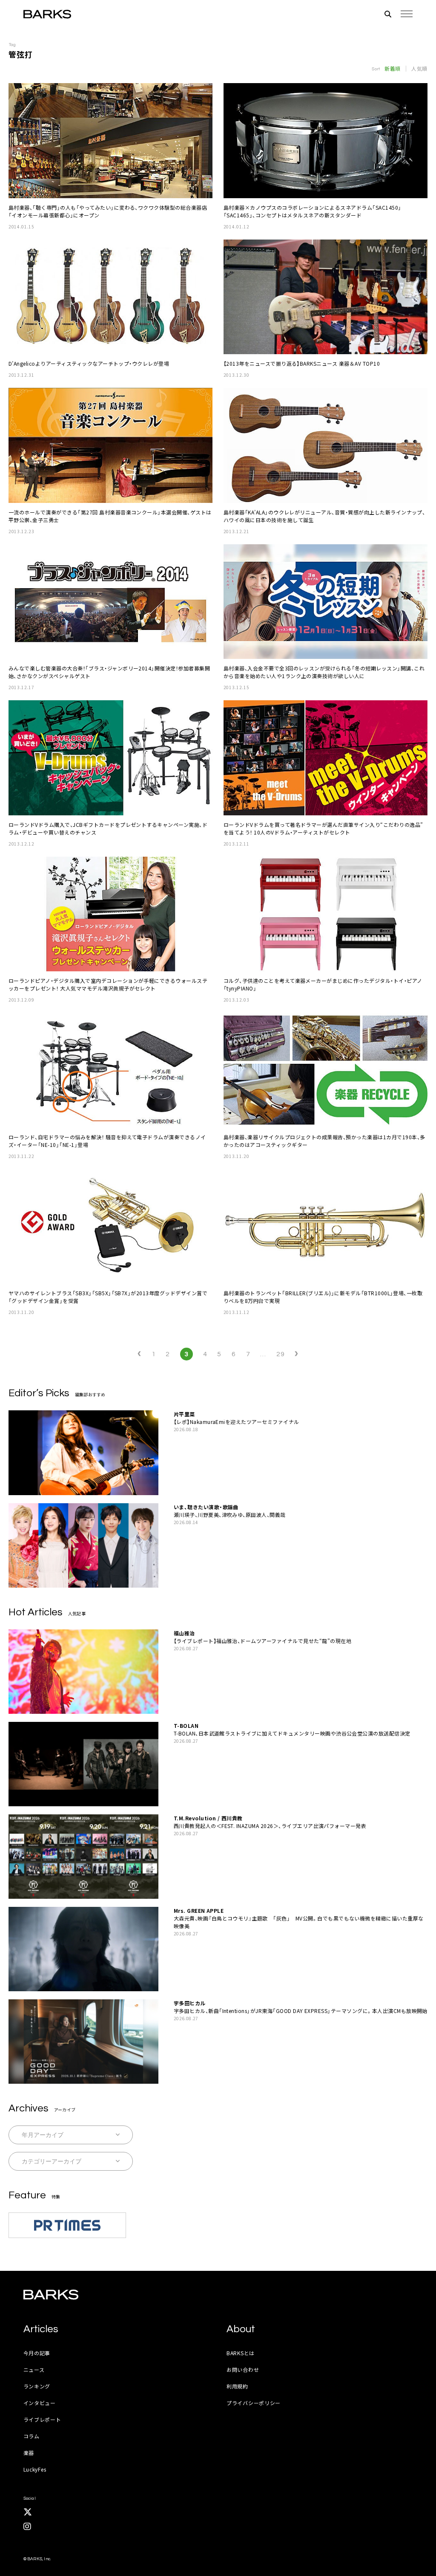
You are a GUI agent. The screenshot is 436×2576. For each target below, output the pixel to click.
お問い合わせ (243, 2370)
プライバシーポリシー (254, 2403)
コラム (32, 2436)
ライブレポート (42, 2419)
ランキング (37, 2386)
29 (280, 1354)
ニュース (34, 2370)
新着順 (393, 69)
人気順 (419, 69)
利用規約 (237, 2386)
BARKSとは (241, 2353)
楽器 (29, 2453)
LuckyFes (35, 2469)
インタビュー (40, 2403)
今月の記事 (37, 2353)
